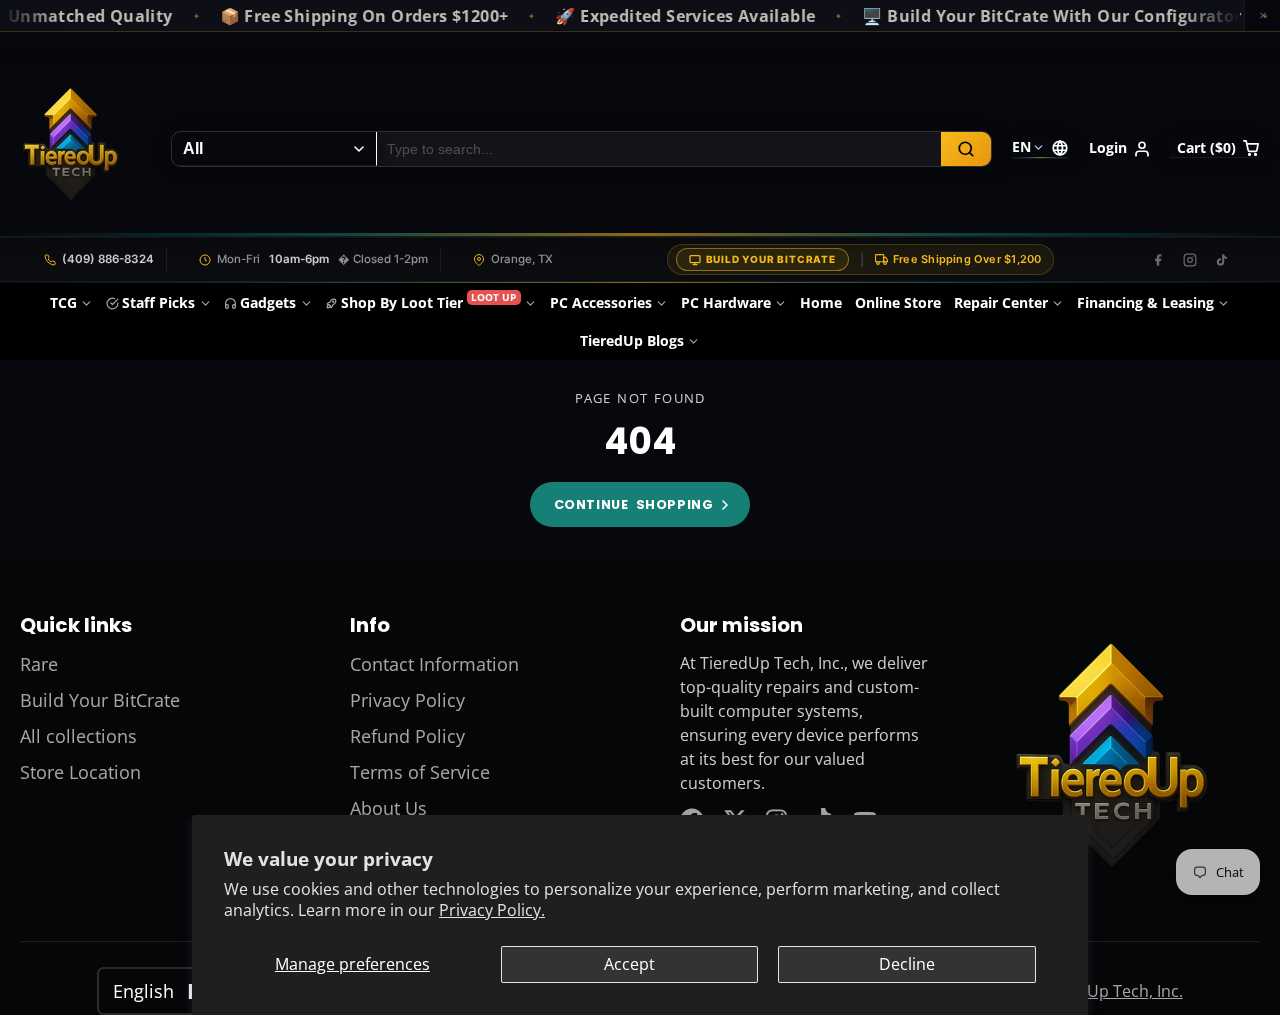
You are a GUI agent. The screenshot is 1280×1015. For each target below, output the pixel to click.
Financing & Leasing (1145, 302)
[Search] (966, 149)
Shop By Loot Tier (428, 301)
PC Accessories (601, 302)
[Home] (70, 149)
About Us (388, 808)
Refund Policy (407, 736)
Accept (629, 964)
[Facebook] (1158, 260)
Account (1120, 149)
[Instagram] (1190, 260)
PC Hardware (726, 302)
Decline (907, 964)
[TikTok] (1222, 260)
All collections (78, 736)
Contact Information (434, 664)
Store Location (80, 772)
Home (821, 302)
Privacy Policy (407, 700)
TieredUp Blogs (632, 340)
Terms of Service (420, 772)
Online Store (898, 302)
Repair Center (1001, 302)
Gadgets (268, 302)
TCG (63, 302)
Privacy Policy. (492, 910)
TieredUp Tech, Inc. (1111, 991)
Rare (39, 664)
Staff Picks (158, 302)
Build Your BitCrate (771, 259)
